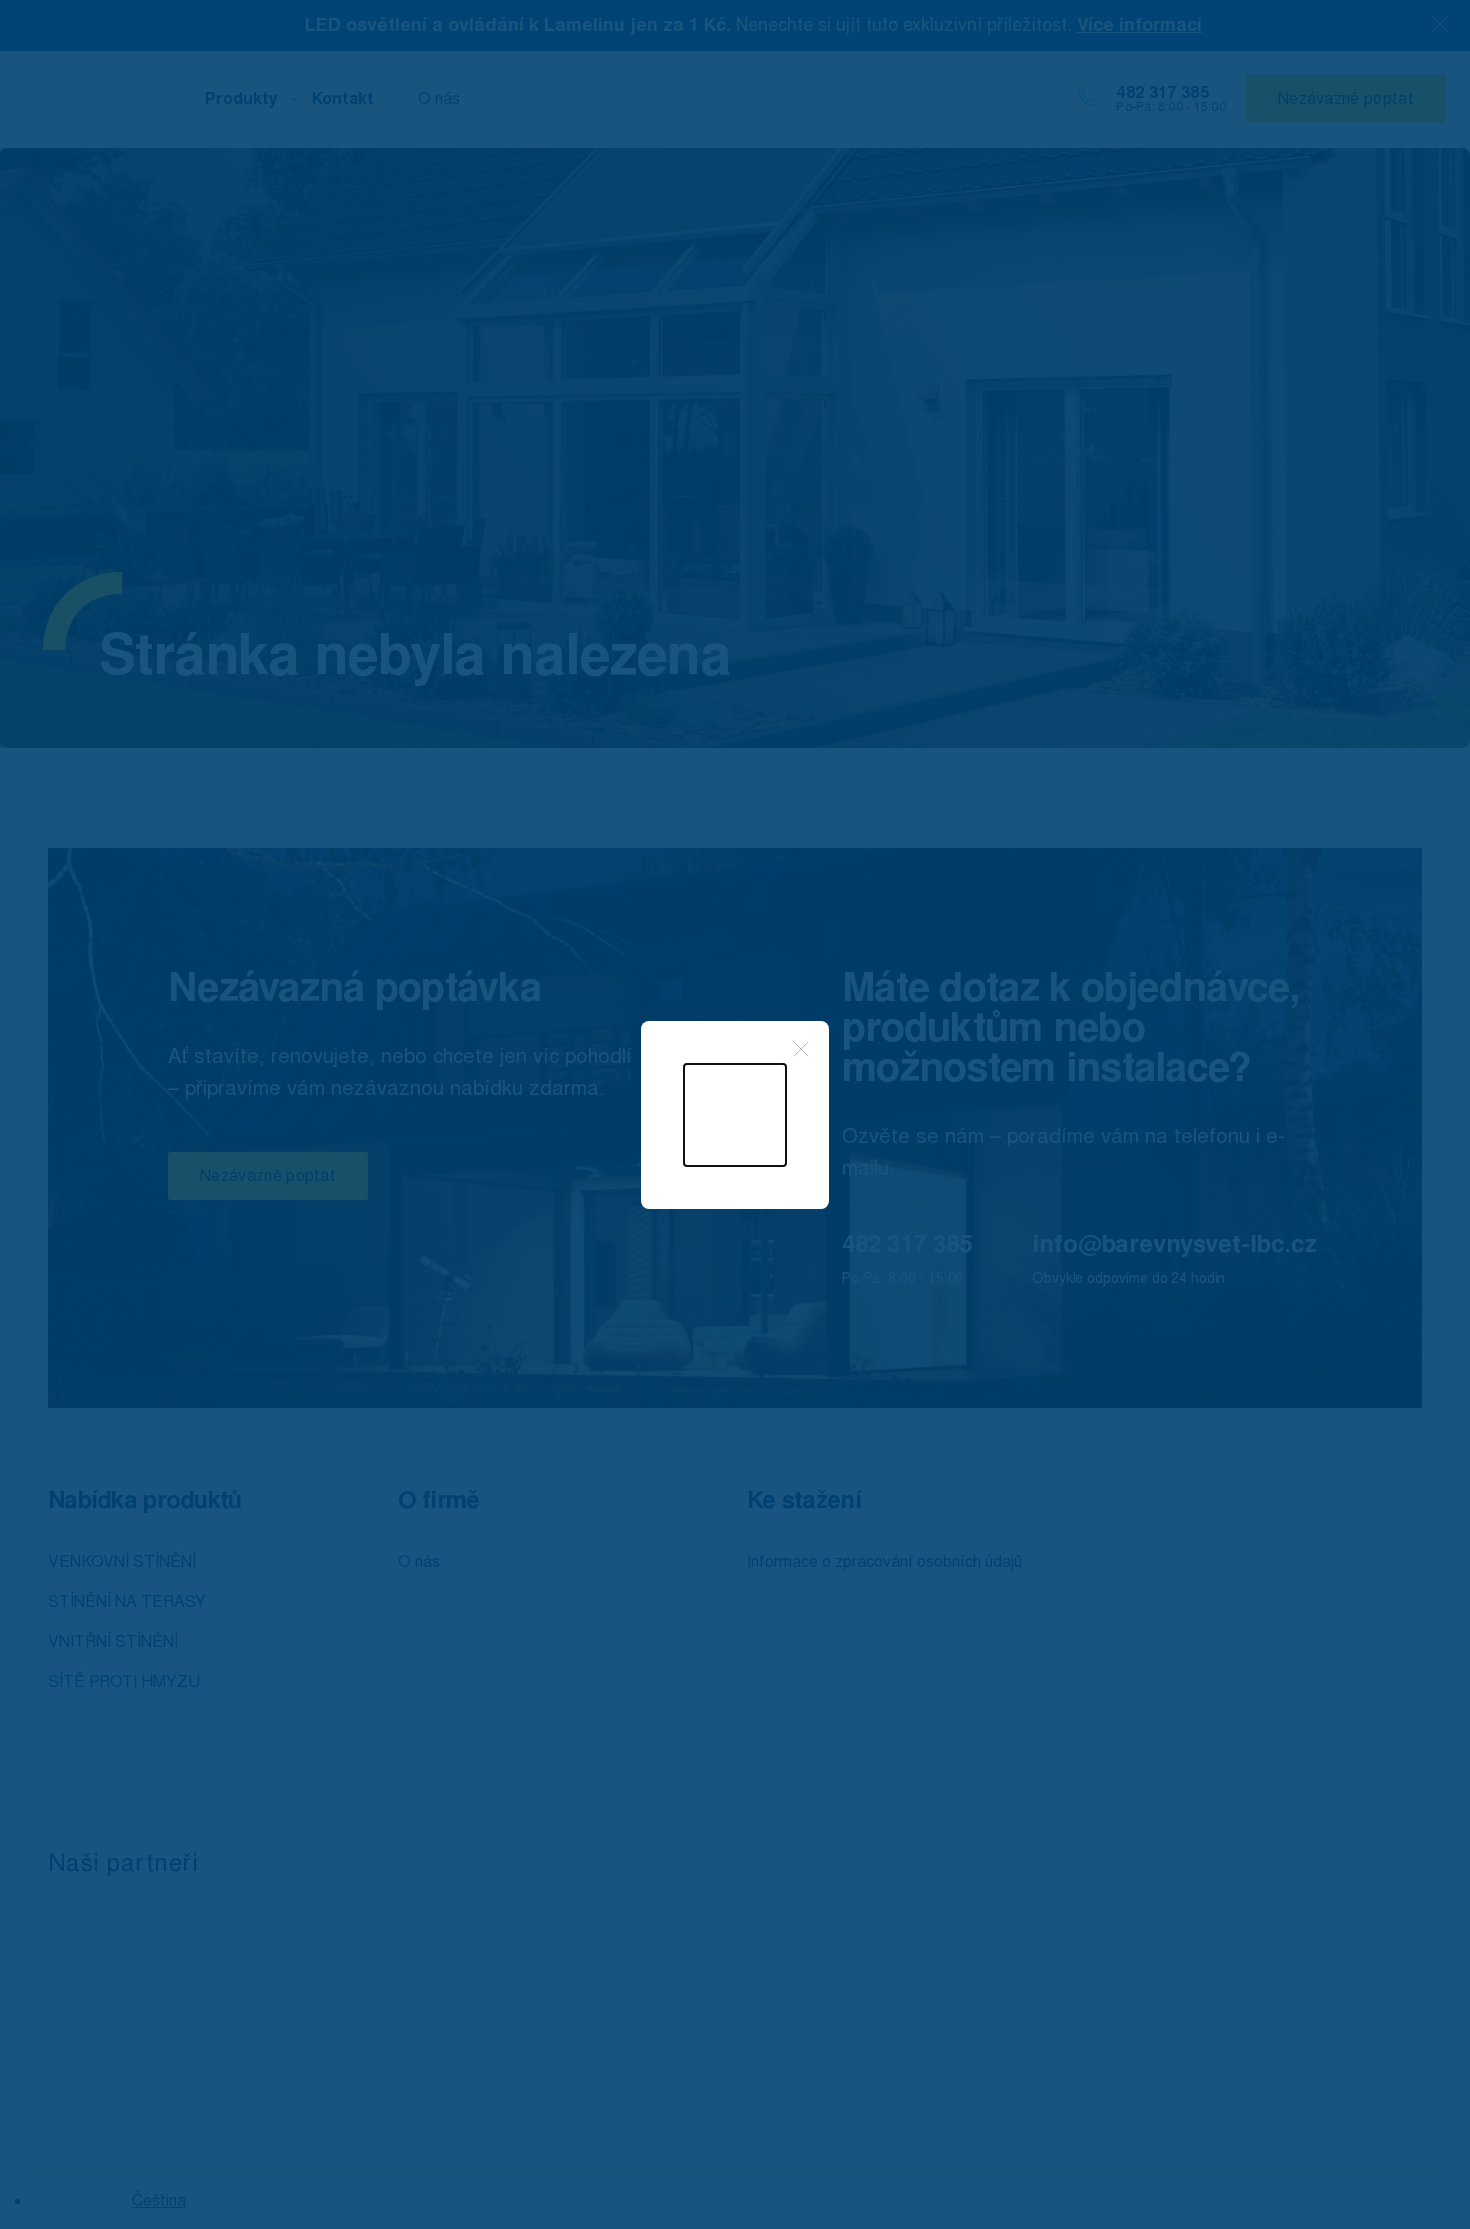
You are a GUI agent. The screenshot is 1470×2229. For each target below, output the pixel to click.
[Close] (801, 1049)
